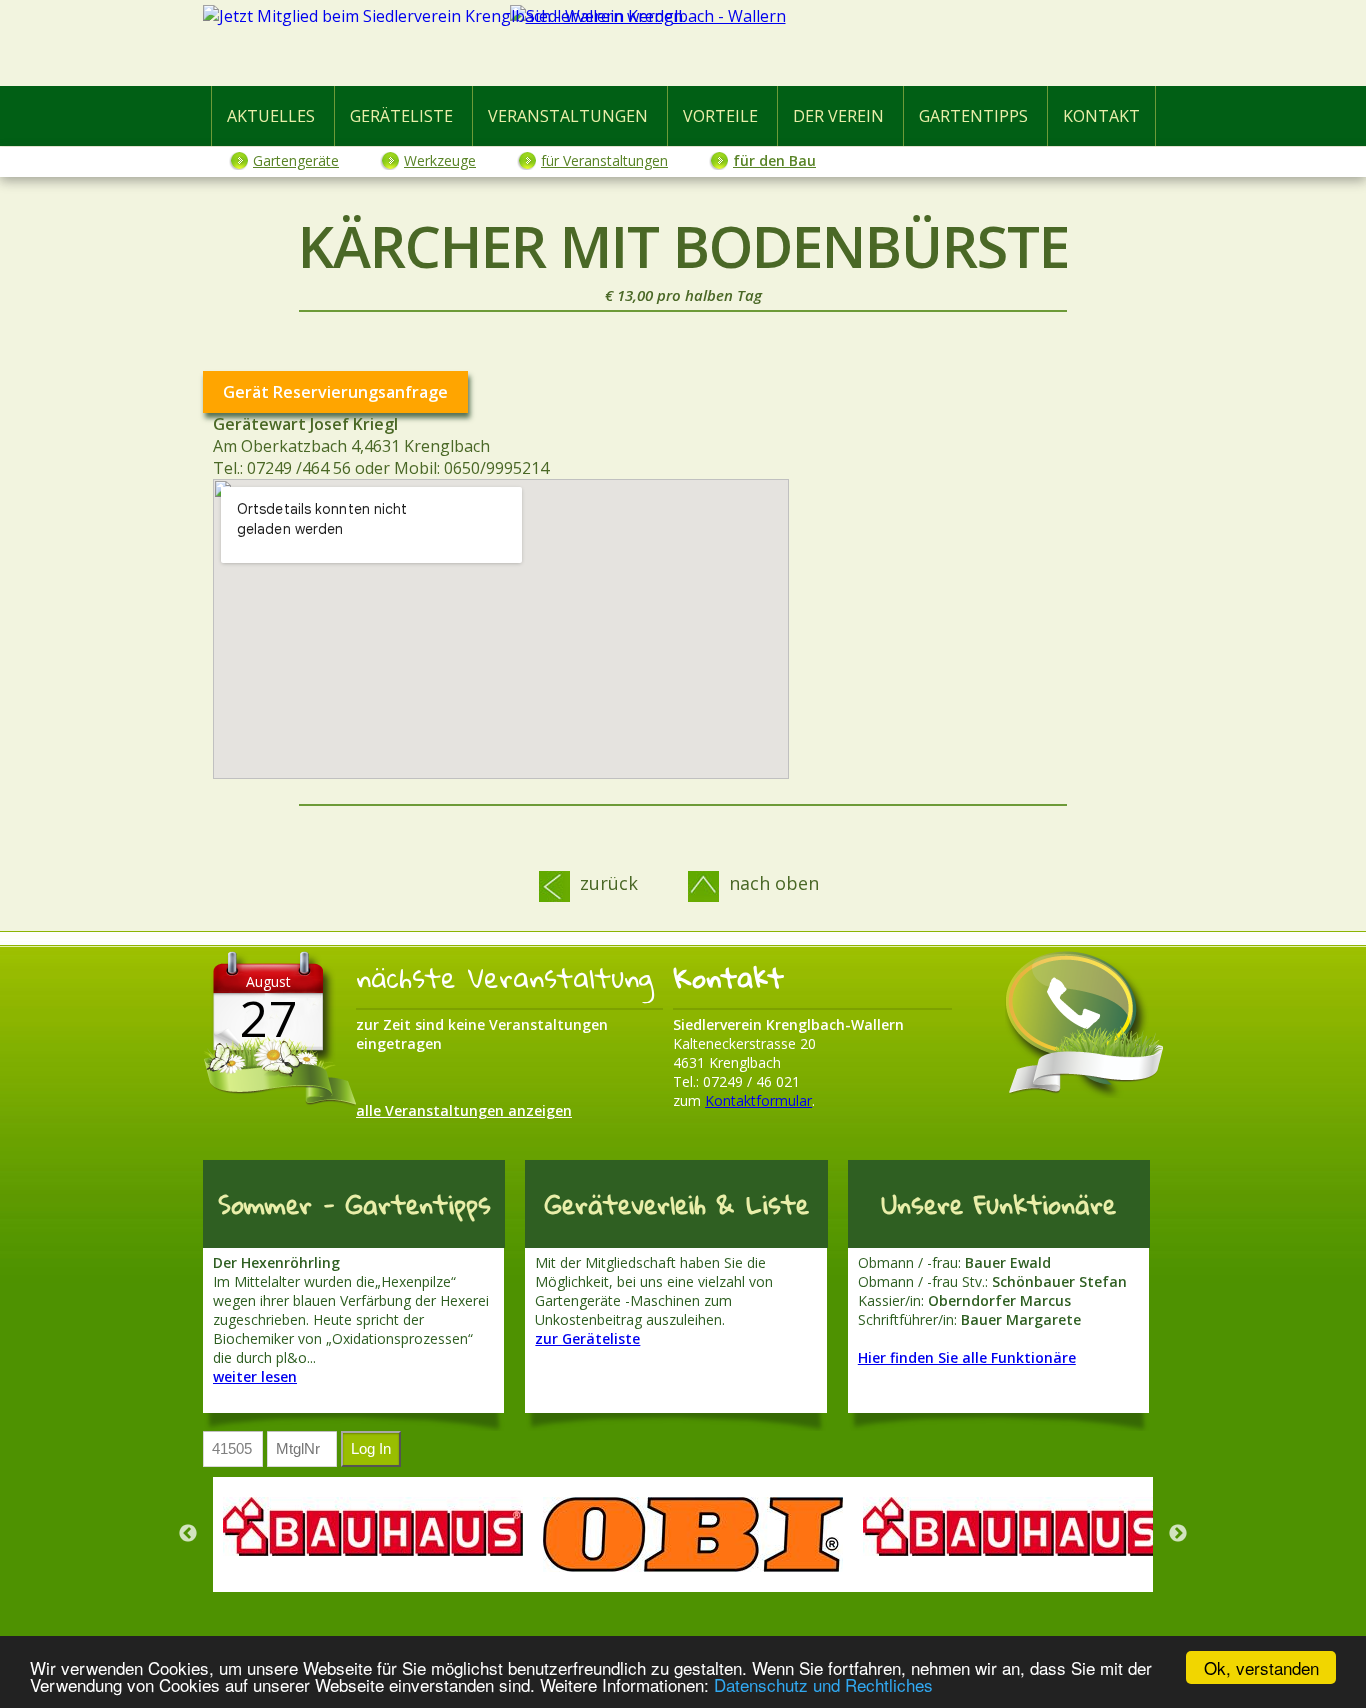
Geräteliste (401, 116)
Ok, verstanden (1261, 1667)
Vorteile (720, 116)
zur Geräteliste (587, 1338)
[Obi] (693, 1534)
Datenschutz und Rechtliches (823, 1684)
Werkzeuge (440, 160)
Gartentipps (973, 116)
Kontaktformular (758, 1100)
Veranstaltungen (568, 116)
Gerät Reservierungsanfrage (335, 392)
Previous (188, 1534)
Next (1178, 1534)
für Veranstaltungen (604, 160)
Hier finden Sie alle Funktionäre (967, 1357)
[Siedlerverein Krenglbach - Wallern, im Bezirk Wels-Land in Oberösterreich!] (683, 47)
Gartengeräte (296, 160)
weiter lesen (255, 1376)
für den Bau (774, 160)
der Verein (838, 116)
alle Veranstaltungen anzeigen (464, 1110)
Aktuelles (271, 116)
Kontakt (1101, 116)
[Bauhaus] (373, 1526)
